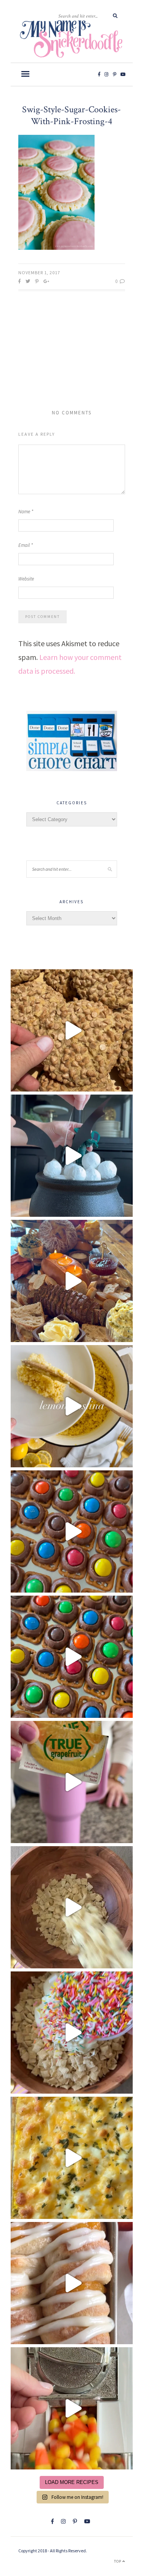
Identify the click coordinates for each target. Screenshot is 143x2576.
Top (118, 2561)
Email (26, 545)
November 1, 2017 (39, 272)
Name (26, 512)
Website (26, 579)
